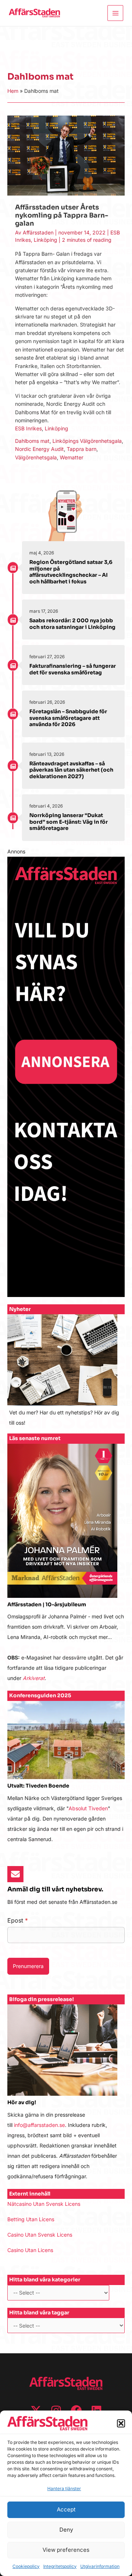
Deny (66, 2530)
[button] (121, 2423)
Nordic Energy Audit (39, 449)
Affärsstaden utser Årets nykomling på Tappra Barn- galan (62, 215)
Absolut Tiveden (88, 1808)
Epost (18, 1920)
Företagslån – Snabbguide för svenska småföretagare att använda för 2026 (68, 718)
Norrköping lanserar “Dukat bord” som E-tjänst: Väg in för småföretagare (69, 822)
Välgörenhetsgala (36, 457)
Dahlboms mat (32, 441)
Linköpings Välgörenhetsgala (87, 441)
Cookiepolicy (26, 2566)
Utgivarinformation (100, 2566)
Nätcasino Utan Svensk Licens (44, 2204)
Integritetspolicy (60, 2566)
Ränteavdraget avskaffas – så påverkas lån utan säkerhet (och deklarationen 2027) (71, 770)
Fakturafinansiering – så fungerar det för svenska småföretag (73, 669)
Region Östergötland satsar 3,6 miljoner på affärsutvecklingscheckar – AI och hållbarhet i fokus (71, 572)
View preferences (66, 2550)
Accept (66, 2509)
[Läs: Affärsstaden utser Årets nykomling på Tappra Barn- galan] (66, 155)
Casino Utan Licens (30, 2250)
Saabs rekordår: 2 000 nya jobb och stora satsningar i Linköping (72, 624)
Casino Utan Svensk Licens (40, 2235)
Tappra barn (82, 449)
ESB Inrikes (28, 428)
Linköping (45, 240)
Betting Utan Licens (31, 2219)
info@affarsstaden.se (39, 2125)
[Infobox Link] (66, 1374)
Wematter (71, 457)
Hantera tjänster (64, 2488)
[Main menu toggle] (115, 13)
